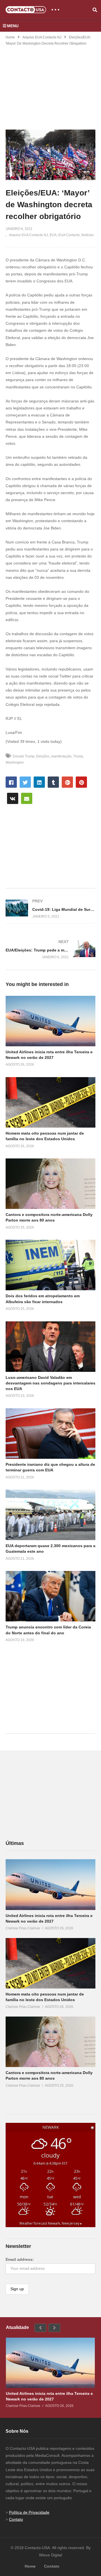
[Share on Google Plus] (67, 782)
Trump (78, 756)
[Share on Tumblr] (53, 782)
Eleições (43, 756)
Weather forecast (51, 2223)
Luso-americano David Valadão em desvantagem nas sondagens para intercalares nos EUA (50, 1383)
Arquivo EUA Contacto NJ (42, 37)
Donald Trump (24, 756)
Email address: (20, 2259)
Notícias (88, 235)
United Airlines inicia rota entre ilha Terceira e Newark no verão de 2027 (49, 2396)
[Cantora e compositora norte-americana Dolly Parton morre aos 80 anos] (50, 2042)
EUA (53, 235)
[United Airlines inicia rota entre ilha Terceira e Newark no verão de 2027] (50, 1884)
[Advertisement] (50, 84)
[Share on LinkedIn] (39, 782)
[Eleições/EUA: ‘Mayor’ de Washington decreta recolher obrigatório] (50, 1021)
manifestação (61, 756)
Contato (16, 2519)
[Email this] (27, 798)
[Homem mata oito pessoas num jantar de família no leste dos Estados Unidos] (50, 1963)
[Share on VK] (13, 798)
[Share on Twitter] (25, 782)
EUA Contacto (69, 235)
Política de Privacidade (29, 2512)
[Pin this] (81, 782)
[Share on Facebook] (11, 782)
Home (10, 37)
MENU (13, 26)
